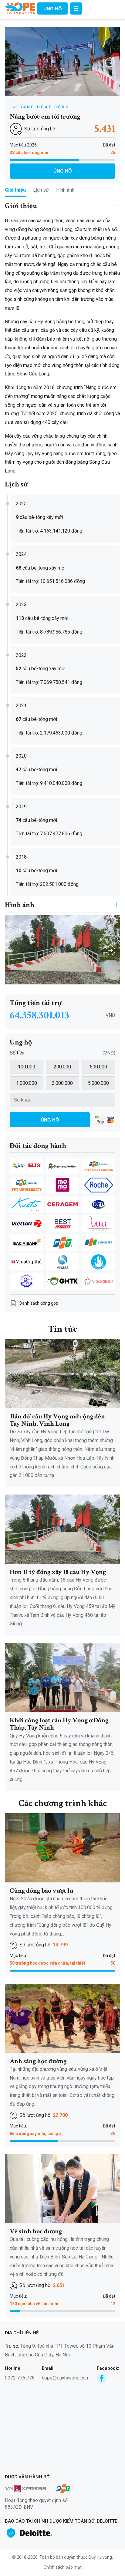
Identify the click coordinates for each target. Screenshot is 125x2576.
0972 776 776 (20, 2378)
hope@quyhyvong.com (66, 2378)
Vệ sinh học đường (36, 2231)
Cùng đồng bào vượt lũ (42, 1891)
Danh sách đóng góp (39, 1303)
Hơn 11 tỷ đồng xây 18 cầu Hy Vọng (58, 1572)
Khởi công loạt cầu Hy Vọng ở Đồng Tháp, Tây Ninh (59, 1724)
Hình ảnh (65, 190)
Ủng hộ (53, 9)
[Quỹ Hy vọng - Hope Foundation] (20, 8)
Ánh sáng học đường (38, 2061)
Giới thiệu (15, 190)
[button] (110, 62)
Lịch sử (41, 190)
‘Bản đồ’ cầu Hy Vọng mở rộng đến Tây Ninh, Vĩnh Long (57, 1420)
